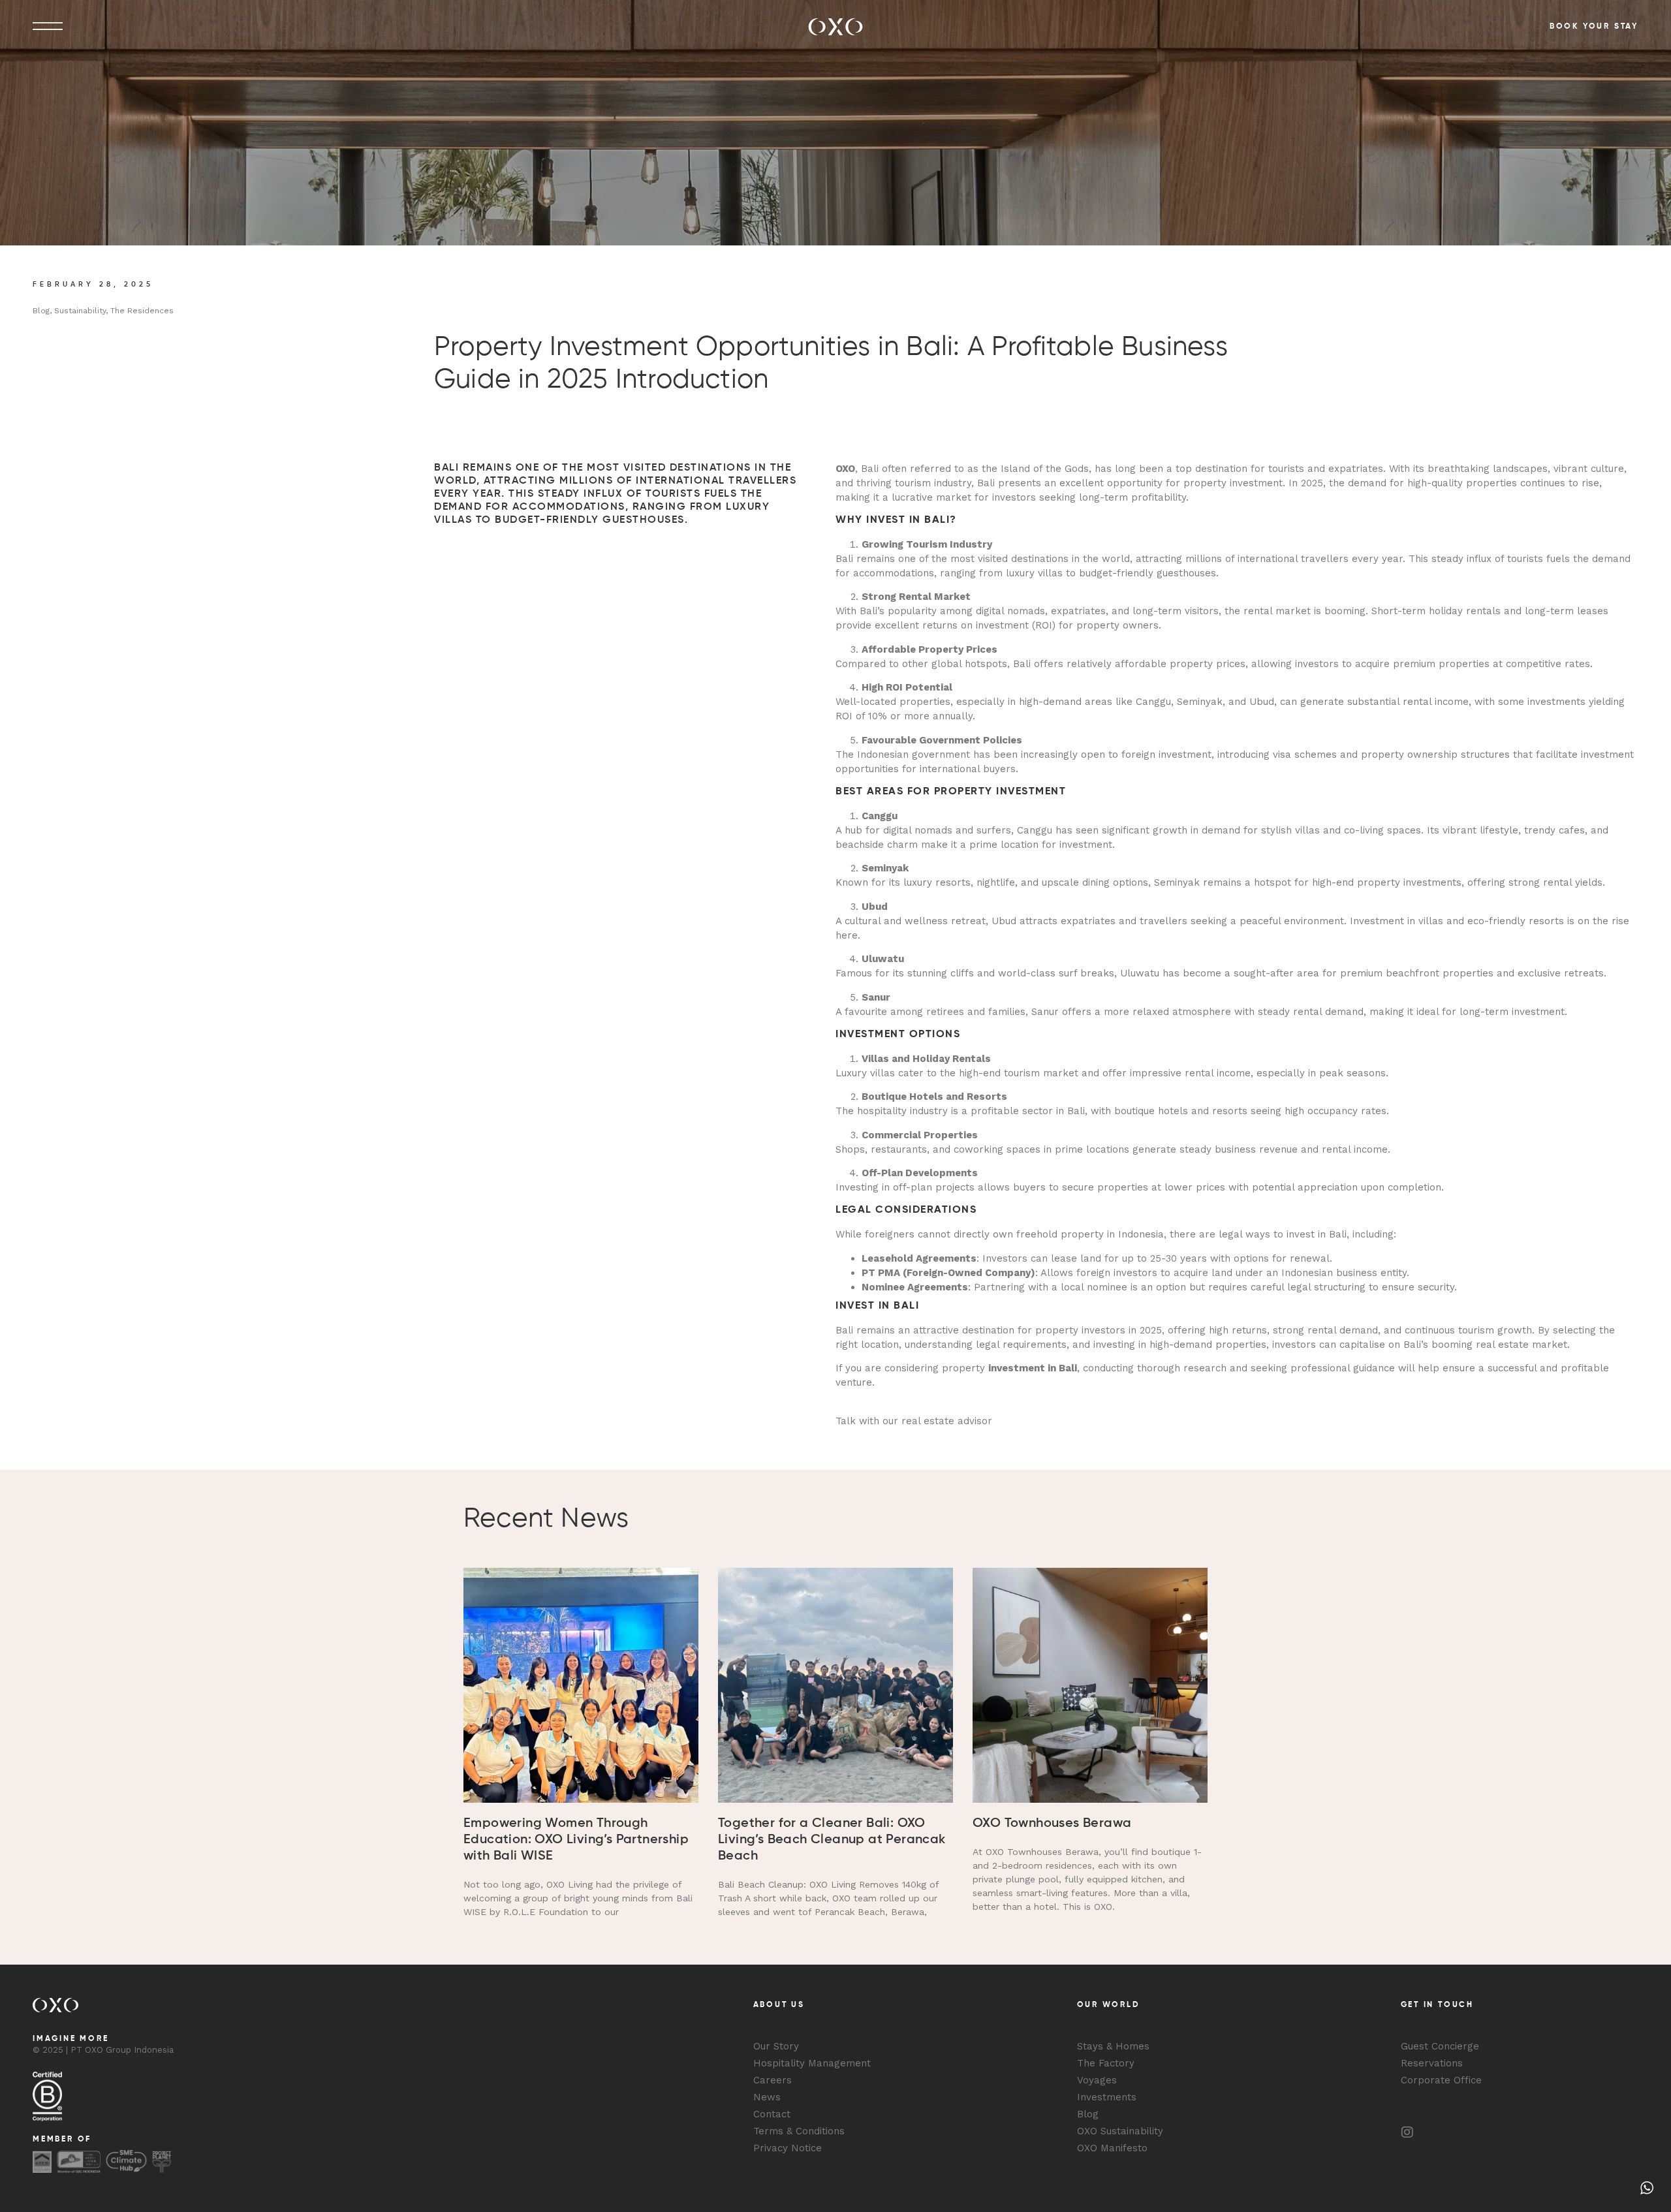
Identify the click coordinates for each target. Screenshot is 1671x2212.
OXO (845, 469)
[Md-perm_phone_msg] (1433, 2132)
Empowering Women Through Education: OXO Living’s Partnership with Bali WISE (576, 1840)
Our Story (776, 2046)
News (767, 2097)
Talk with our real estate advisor (914, 1421)
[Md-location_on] (1486, 2132)
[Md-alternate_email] (1460, 2132)
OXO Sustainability (1120, 2131)
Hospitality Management (812, 2063)
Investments (1107, 2097)
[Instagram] (1407, 2132)
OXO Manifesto (1112, 2148)
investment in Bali (1033, 1368)
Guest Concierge (1440, 2046)
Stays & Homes (1113, 2046)
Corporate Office (1441, 2080)
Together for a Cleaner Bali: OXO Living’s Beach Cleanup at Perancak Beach (832, 1840)
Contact (772, 2114)
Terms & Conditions (799, 2131)
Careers (773, 2080)
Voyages (1097, 2080)
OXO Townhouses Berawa (1052, 1824)
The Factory (1106, 2063)
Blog (1088, 2114)
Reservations (1432, 2063)
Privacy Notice (788, 2148)
